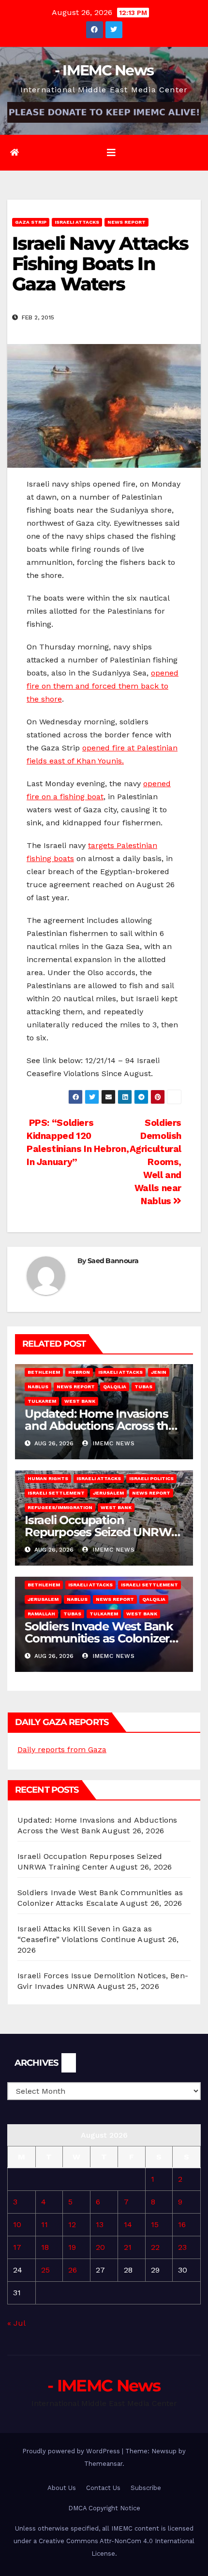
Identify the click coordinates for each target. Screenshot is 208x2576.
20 (100, 2247)
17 (17, 2247)
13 (100, 2224)
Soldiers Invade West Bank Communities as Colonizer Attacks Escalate (99, 1638)
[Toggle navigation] (111, 153)
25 (45, 2270)
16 (182, 2224)
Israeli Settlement (56, 1493)
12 (72, 2224)
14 (128, 2224)
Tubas (143, 1387)
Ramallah (41, 1614)
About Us (62, 2488)
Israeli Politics (151, 1478)
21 (128, 2247)
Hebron (79, 1372)
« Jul (16, 2323)
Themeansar (103, 2464)
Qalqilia (115, 1387)
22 (155, 2247)
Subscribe (146, 2488)
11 (45, 2224)
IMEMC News (113, 1443)
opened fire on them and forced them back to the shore (103, 686)
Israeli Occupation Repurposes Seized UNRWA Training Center (102, 1532)
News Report (126, 222)
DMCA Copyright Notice (104, 2508)
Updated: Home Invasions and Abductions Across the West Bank (100, 1426)
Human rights (48, 1478)
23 (182, 2247)
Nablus (38, 1387)
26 (73, 2270)
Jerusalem (108, 1493)
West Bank (80, 1401)
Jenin (159, 1372)
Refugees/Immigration (60, 1507)
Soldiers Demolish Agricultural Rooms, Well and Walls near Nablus (156, 1162)
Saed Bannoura (113, 1261)
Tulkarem (42, 1401)
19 (72, 2247)
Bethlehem (44, 1372)
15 (155, 2224)
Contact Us (103, 2488)
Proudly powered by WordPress (72, 2451)
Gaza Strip (31, 222)
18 (45, 2247)
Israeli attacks (77, 222)
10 (17, 2224)
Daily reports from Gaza (62, 1749)
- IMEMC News (104, 70)
